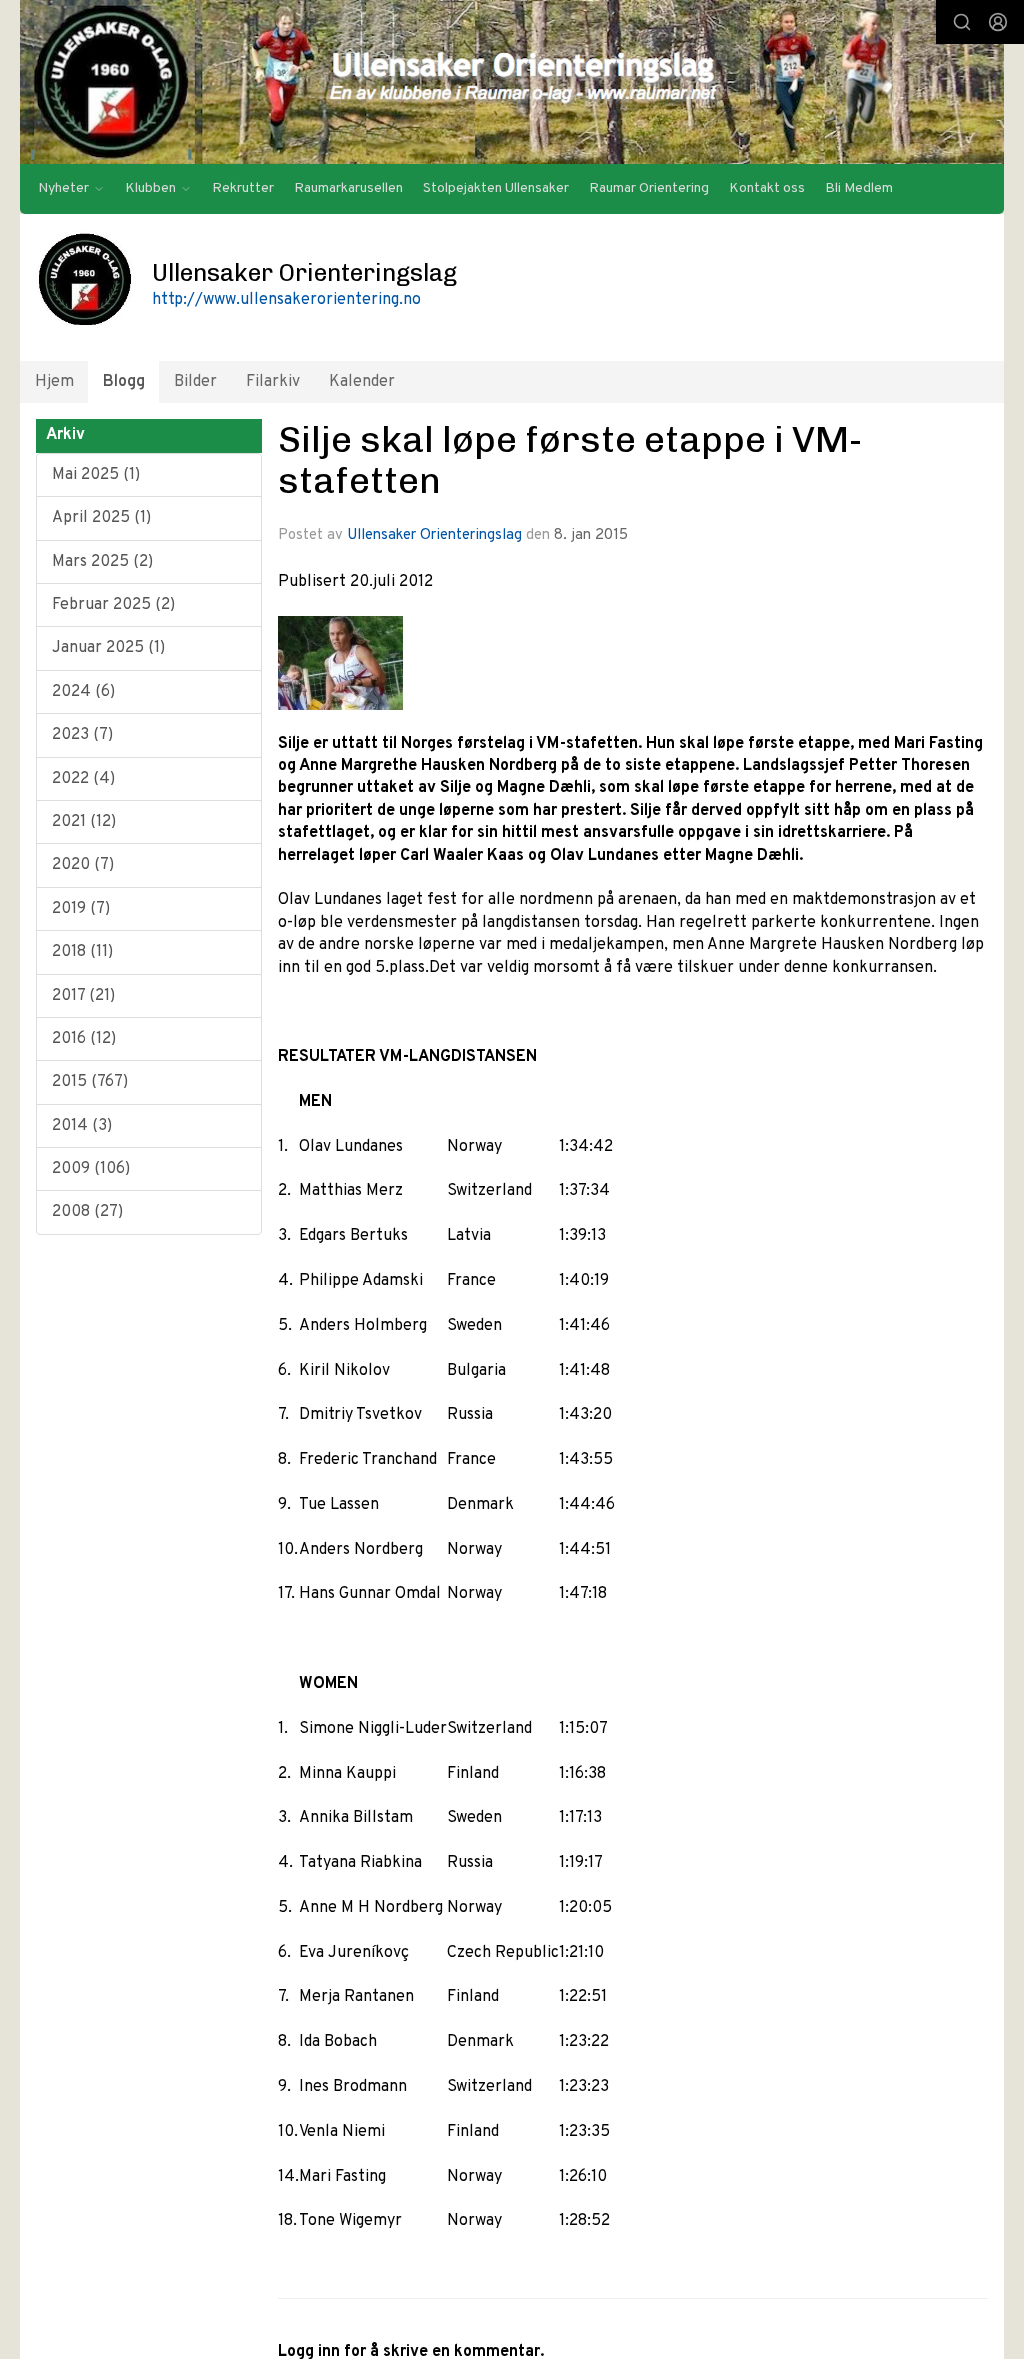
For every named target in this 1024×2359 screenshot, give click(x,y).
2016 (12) (84, 1039)
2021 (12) (84, 822)
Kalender (362, 382)
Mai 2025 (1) (96, 475)
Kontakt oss (767, 188)
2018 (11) (82, 952)
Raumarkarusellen (348, 188)
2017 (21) (83, 996)
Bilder (195, 382)
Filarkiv (273, 382)
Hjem (54, 382)
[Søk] (962, 22)
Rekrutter (243, 188)
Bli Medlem (859, 188)
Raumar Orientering (649, 188)
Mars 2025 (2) (102, 562)
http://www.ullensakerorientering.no (286, 300)
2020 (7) (83, 865)
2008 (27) (87, 1212)
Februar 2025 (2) (113, 605)
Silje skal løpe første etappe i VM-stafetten (570, 459)
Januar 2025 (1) (108, 648)
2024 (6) (83, 692)
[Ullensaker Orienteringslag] (512, 82)
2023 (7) (82, 735)
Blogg (124, 382)
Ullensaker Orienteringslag (434, 535)
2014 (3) (82, 1126)
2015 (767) (90, 1082)
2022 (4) (83, 779)
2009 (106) (91, 1169)
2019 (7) (81, 909)
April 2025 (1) (101, 518)
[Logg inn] (998, 22)
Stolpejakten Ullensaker (496, 188)
